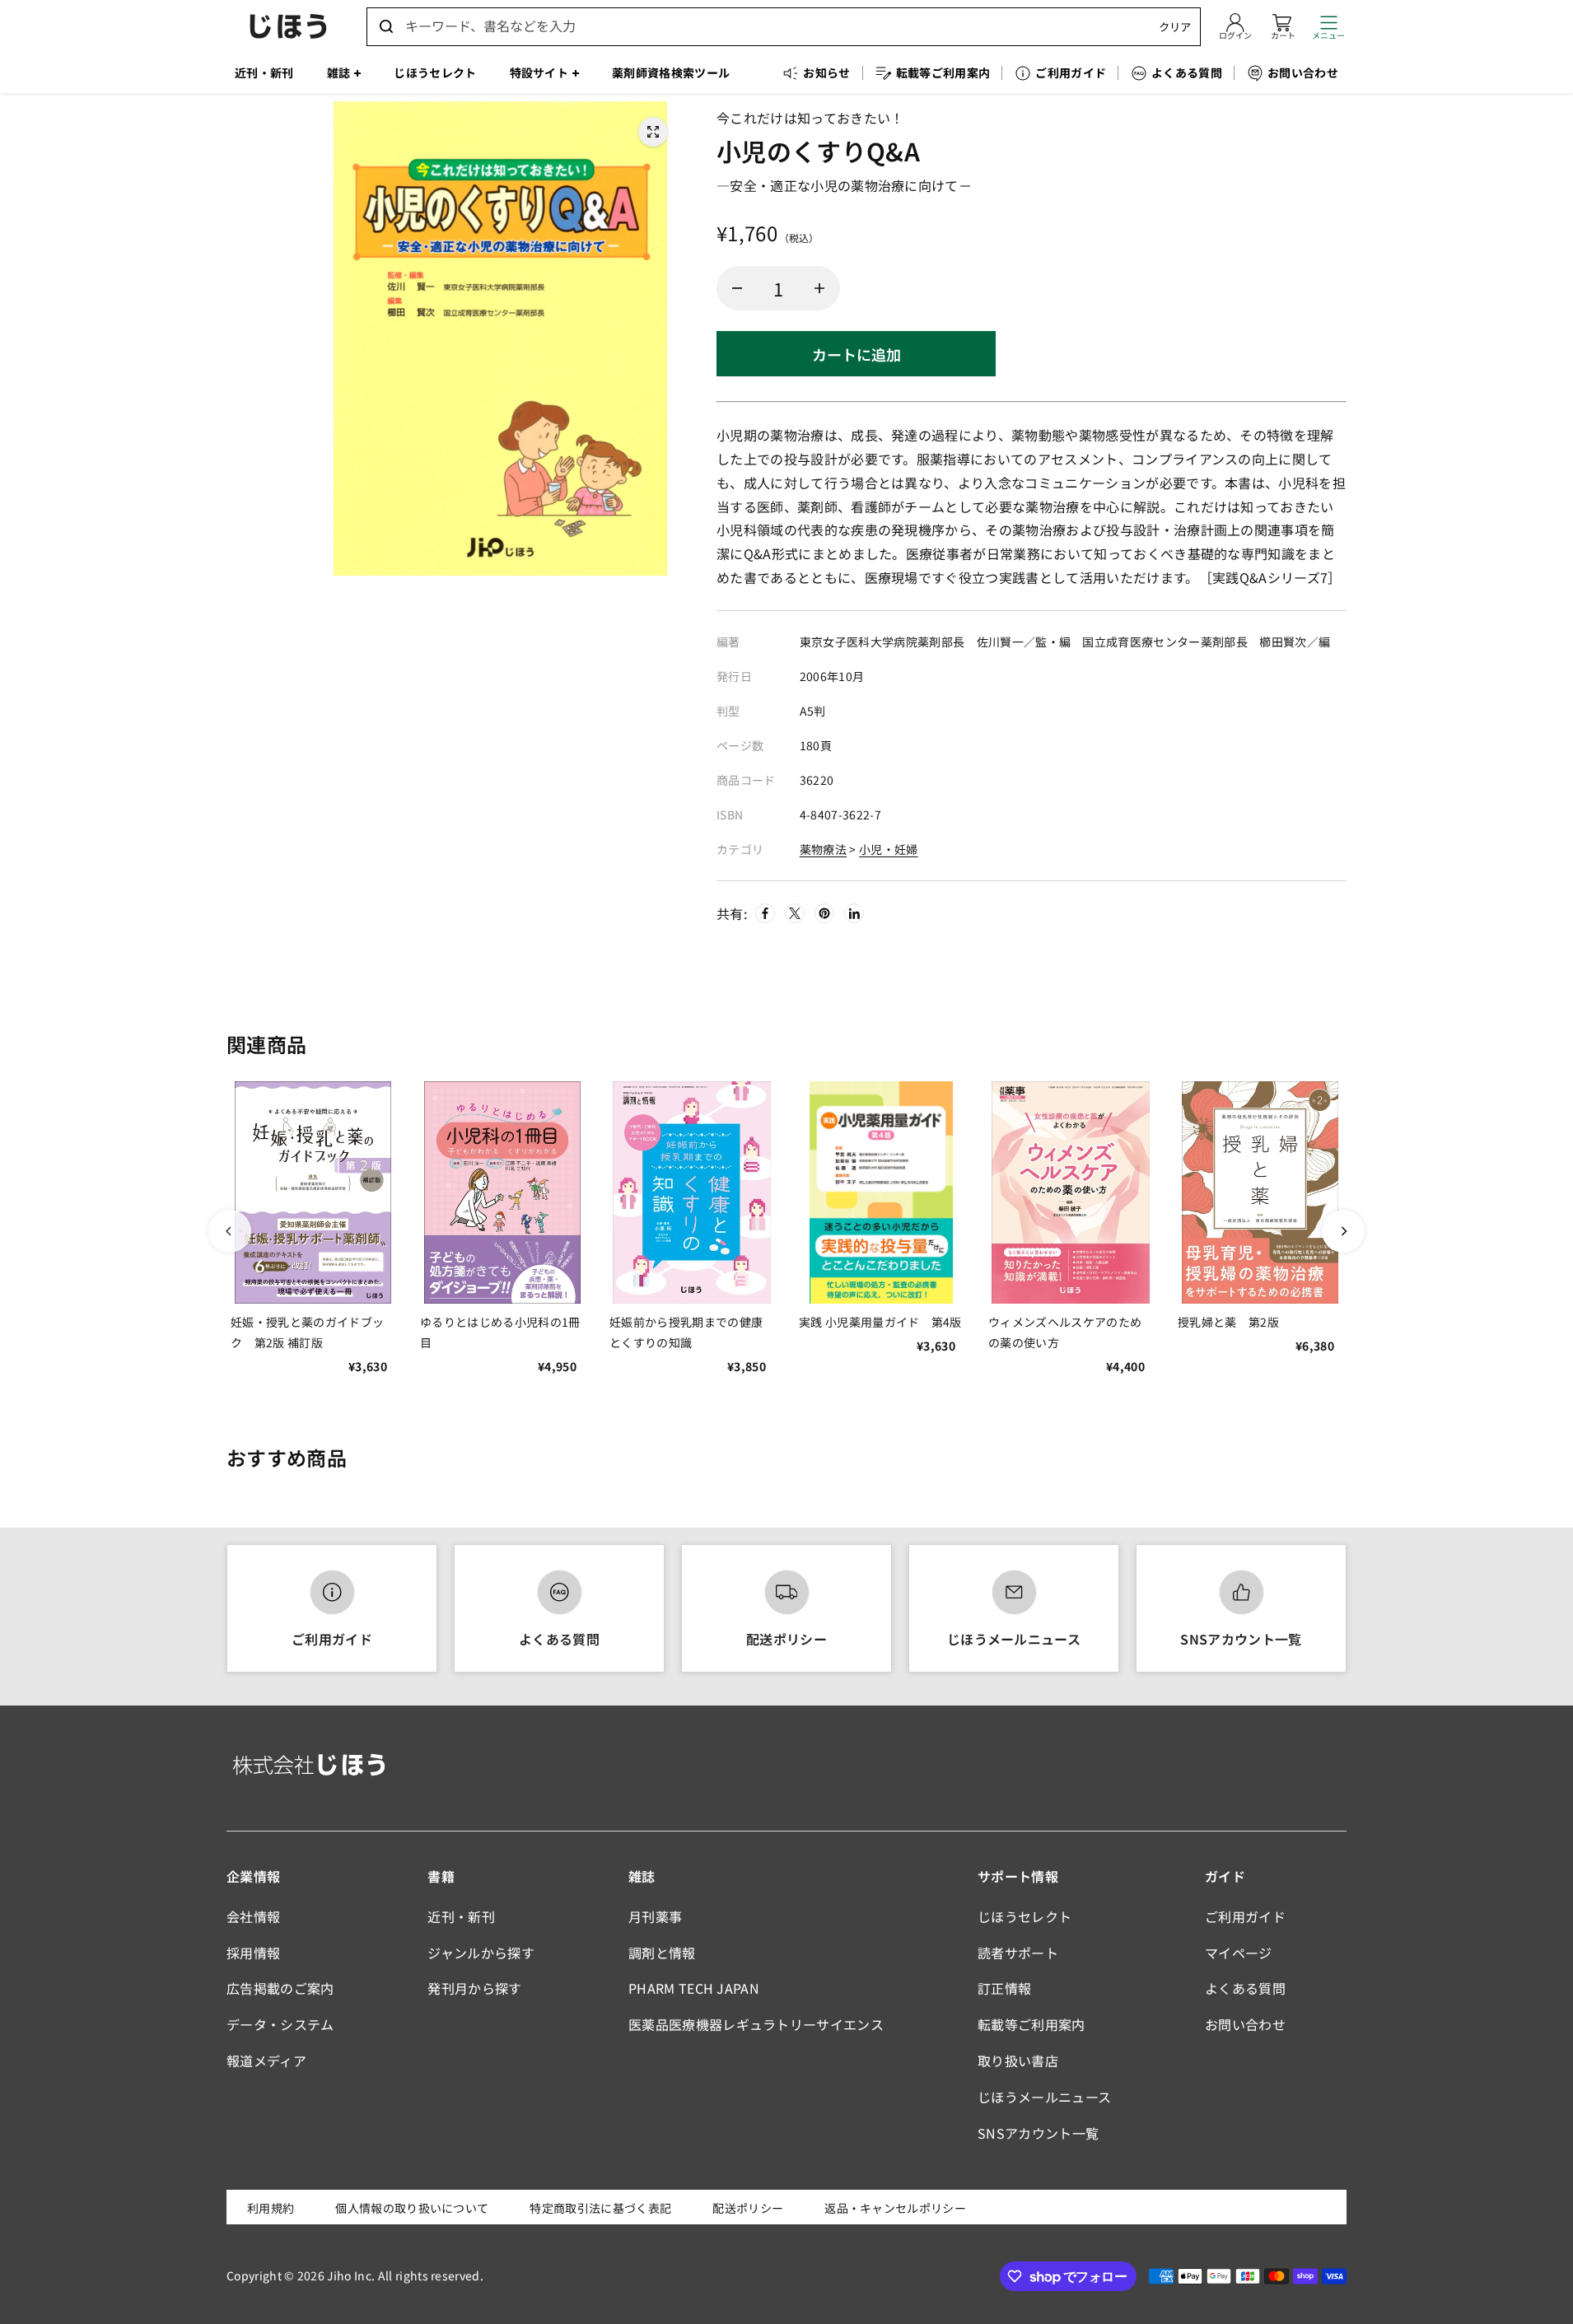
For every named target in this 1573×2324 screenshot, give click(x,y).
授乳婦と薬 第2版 (1228, 1322)
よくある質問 (559, 1639)
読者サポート (1018, 1953)
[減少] (737, 288)
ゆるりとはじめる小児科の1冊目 (500, 1332)
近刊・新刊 (461, 1916)
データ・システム (280, 2024)
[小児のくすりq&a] (653, 132)
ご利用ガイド (332, 1639)
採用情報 (253, 1953)
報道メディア (266, 2060)
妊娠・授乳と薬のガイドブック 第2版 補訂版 (307, 1332)
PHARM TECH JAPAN (694, 1988)
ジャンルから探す (481, 1953)
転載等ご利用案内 (1032, 2024)
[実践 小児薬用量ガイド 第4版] (881, 1192)
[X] (795, 913)
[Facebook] (765, 913)
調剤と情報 (662, 1953)
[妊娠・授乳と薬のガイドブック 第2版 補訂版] (313, 1192)
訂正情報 (1004, 1988)
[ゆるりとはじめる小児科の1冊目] (502, 1192)
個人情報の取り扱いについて (412, 2208)
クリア (1175, 27)
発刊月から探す (474, 1988)
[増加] (819, 288)
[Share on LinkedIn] (854, 913)
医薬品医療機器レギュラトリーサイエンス (756, 2024)
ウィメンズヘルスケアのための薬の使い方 (1065, 1332)
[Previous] (230, 1231)
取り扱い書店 (1018, 2060)
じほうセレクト (1025, 1916)
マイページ (1239, 1953)
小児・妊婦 (889, 849)
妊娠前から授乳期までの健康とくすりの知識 (686, 1332)
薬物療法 (823, 849)
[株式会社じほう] (288, 26)
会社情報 (253, 1916)
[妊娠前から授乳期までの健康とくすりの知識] (692, 1192)
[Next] (1343, 1231)
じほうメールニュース (1014, 1639)
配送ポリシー (786, 1639)
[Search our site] (386, 26)
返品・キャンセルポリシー (895, 2208)
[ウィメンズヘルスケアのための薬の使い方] (1071, 1192)
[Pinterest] (824, 913)
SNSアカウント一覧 (1241, 1639)
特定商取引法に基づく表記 (600, 2208)
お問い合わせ (1245, 2024)
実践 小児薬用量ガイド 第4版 (880, 1322)
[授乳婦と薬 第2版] (1260, 1192)
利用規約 (271, 2208)
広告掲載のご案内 (280, 1988)
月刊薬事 (655, 1916)
